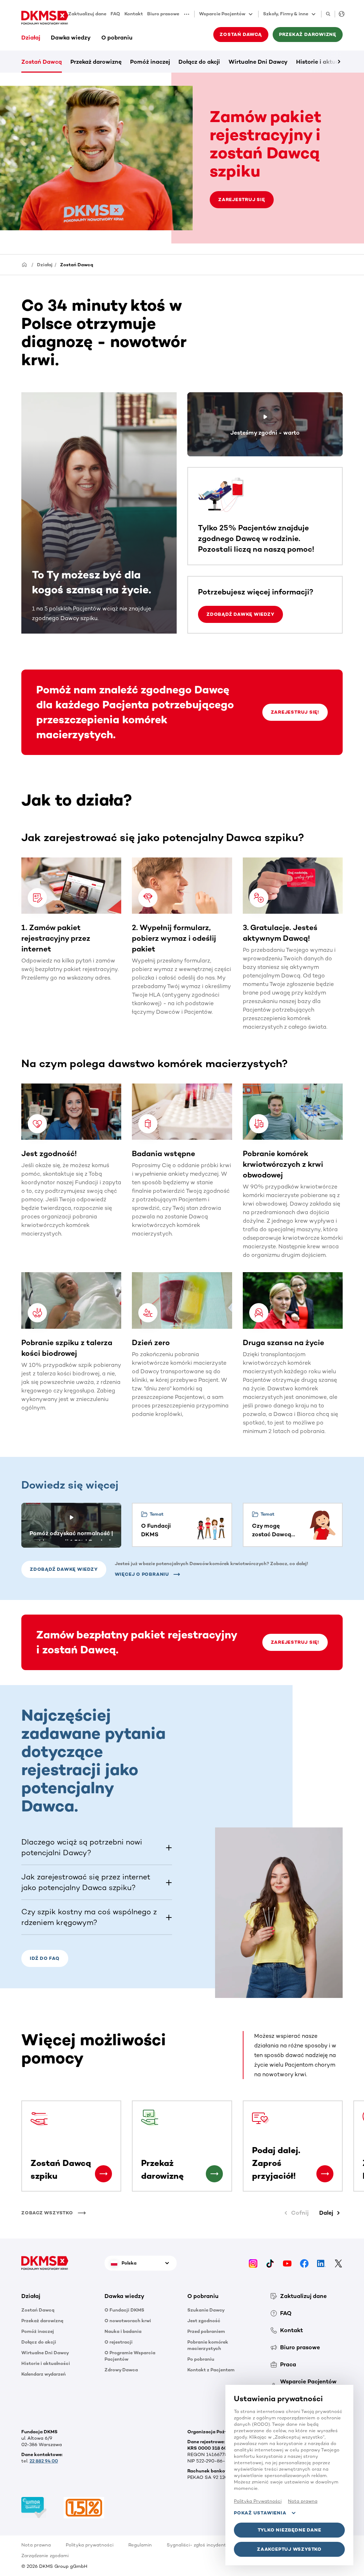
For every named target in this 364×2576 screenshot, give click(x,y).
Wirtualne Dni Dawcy (258, 62)
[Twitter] (338, 2263)
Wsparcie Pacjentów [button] (222, 14)
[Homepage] (25, 264)
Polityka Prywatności (258, 2501)
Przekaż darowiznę (96, 62)
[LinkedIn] (321, 2263)
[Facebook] (304, 2263)
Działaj (31, 38)
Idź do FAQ (45, 1958)
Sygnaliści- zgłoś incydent (196, 2545)
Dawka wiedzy (71, 38)
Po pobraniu (201, 2359)
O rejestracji (119, 2342)
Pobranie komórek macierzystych (208, 2345)
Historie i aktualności (46, 2363)
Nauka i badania (123, 2331)
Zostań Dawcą (42, 62)
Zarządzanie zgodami (45, 2556)
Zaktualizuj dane (87, 14)
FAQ (115, 14)
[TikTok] (270, 2263)
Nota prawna (36, 2545)
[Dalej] (327, 62)
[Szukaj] (328, 14)
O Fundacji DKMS (124, 2310)
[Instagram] (253, 2263)
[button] (189, 14)
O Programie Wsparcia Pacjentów (130, 2356)
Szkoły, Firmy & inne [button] (286, 14)
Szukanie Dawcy (206, 2310)
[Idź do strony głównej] (45, 18)
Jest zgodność (204, 2321)
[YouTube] (287, 2263)
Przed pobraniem (206, 2331)
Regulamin (140, 2545)
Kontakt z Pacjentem (211, 2370)
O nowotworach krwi (128, 2321)
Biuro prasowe (163, 14)
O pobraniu (117, 38)
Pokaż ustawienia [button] (260, 2513)
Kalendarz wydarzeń (44, 2374)
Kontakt (134, 14)
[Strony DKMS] (340, 14)
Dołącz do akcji (199, 62)
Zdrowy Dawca (121, 2370)
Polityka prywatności (90, 2545)
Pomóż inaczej (150, 62)
